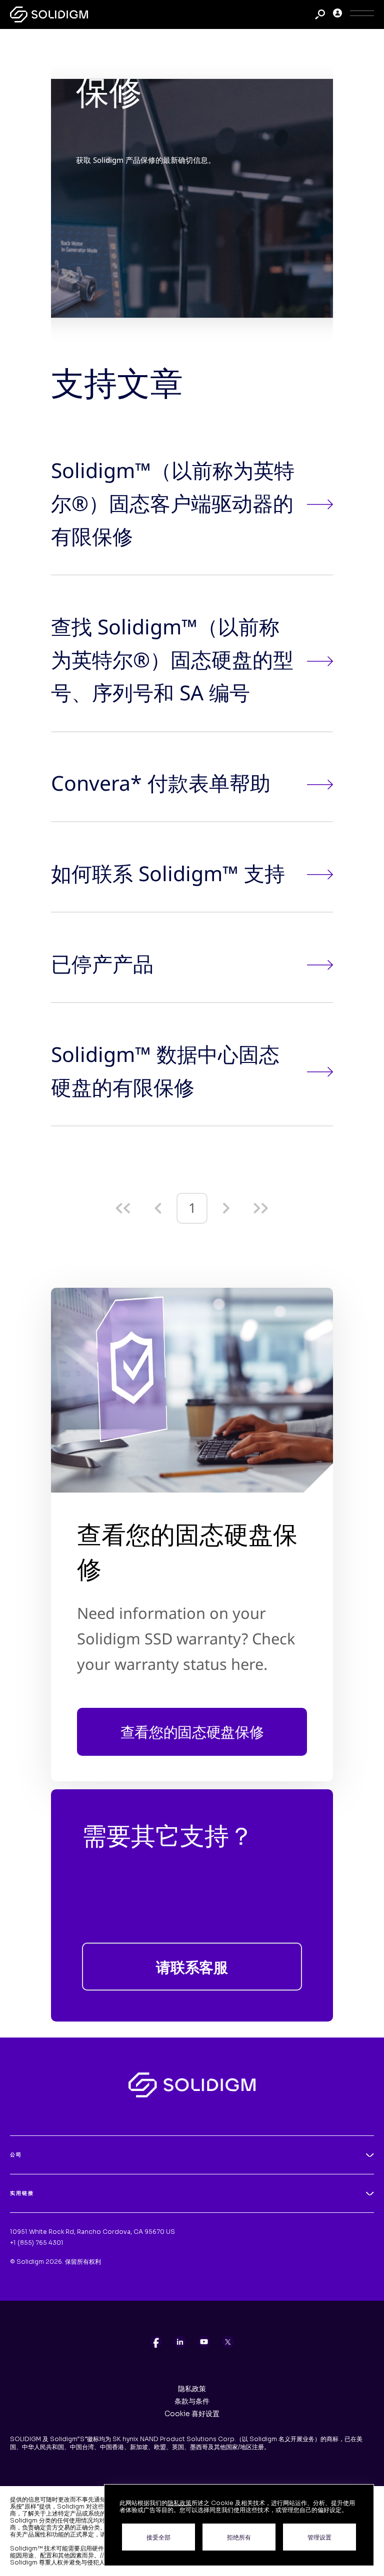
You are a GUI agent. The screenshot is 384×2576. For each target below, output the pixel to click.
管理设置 (319, 2537)
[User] (337, 15)
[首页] (49, 14)
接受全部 (158, 2537)
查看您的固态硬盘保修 (192, 1732)
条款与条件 (192, 2401)
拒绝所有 (239, 2537)
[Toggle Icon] (362, 15)
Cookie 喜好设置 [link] (192, 2414)
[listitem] (156, 2342)
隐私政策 (192, 2389)
